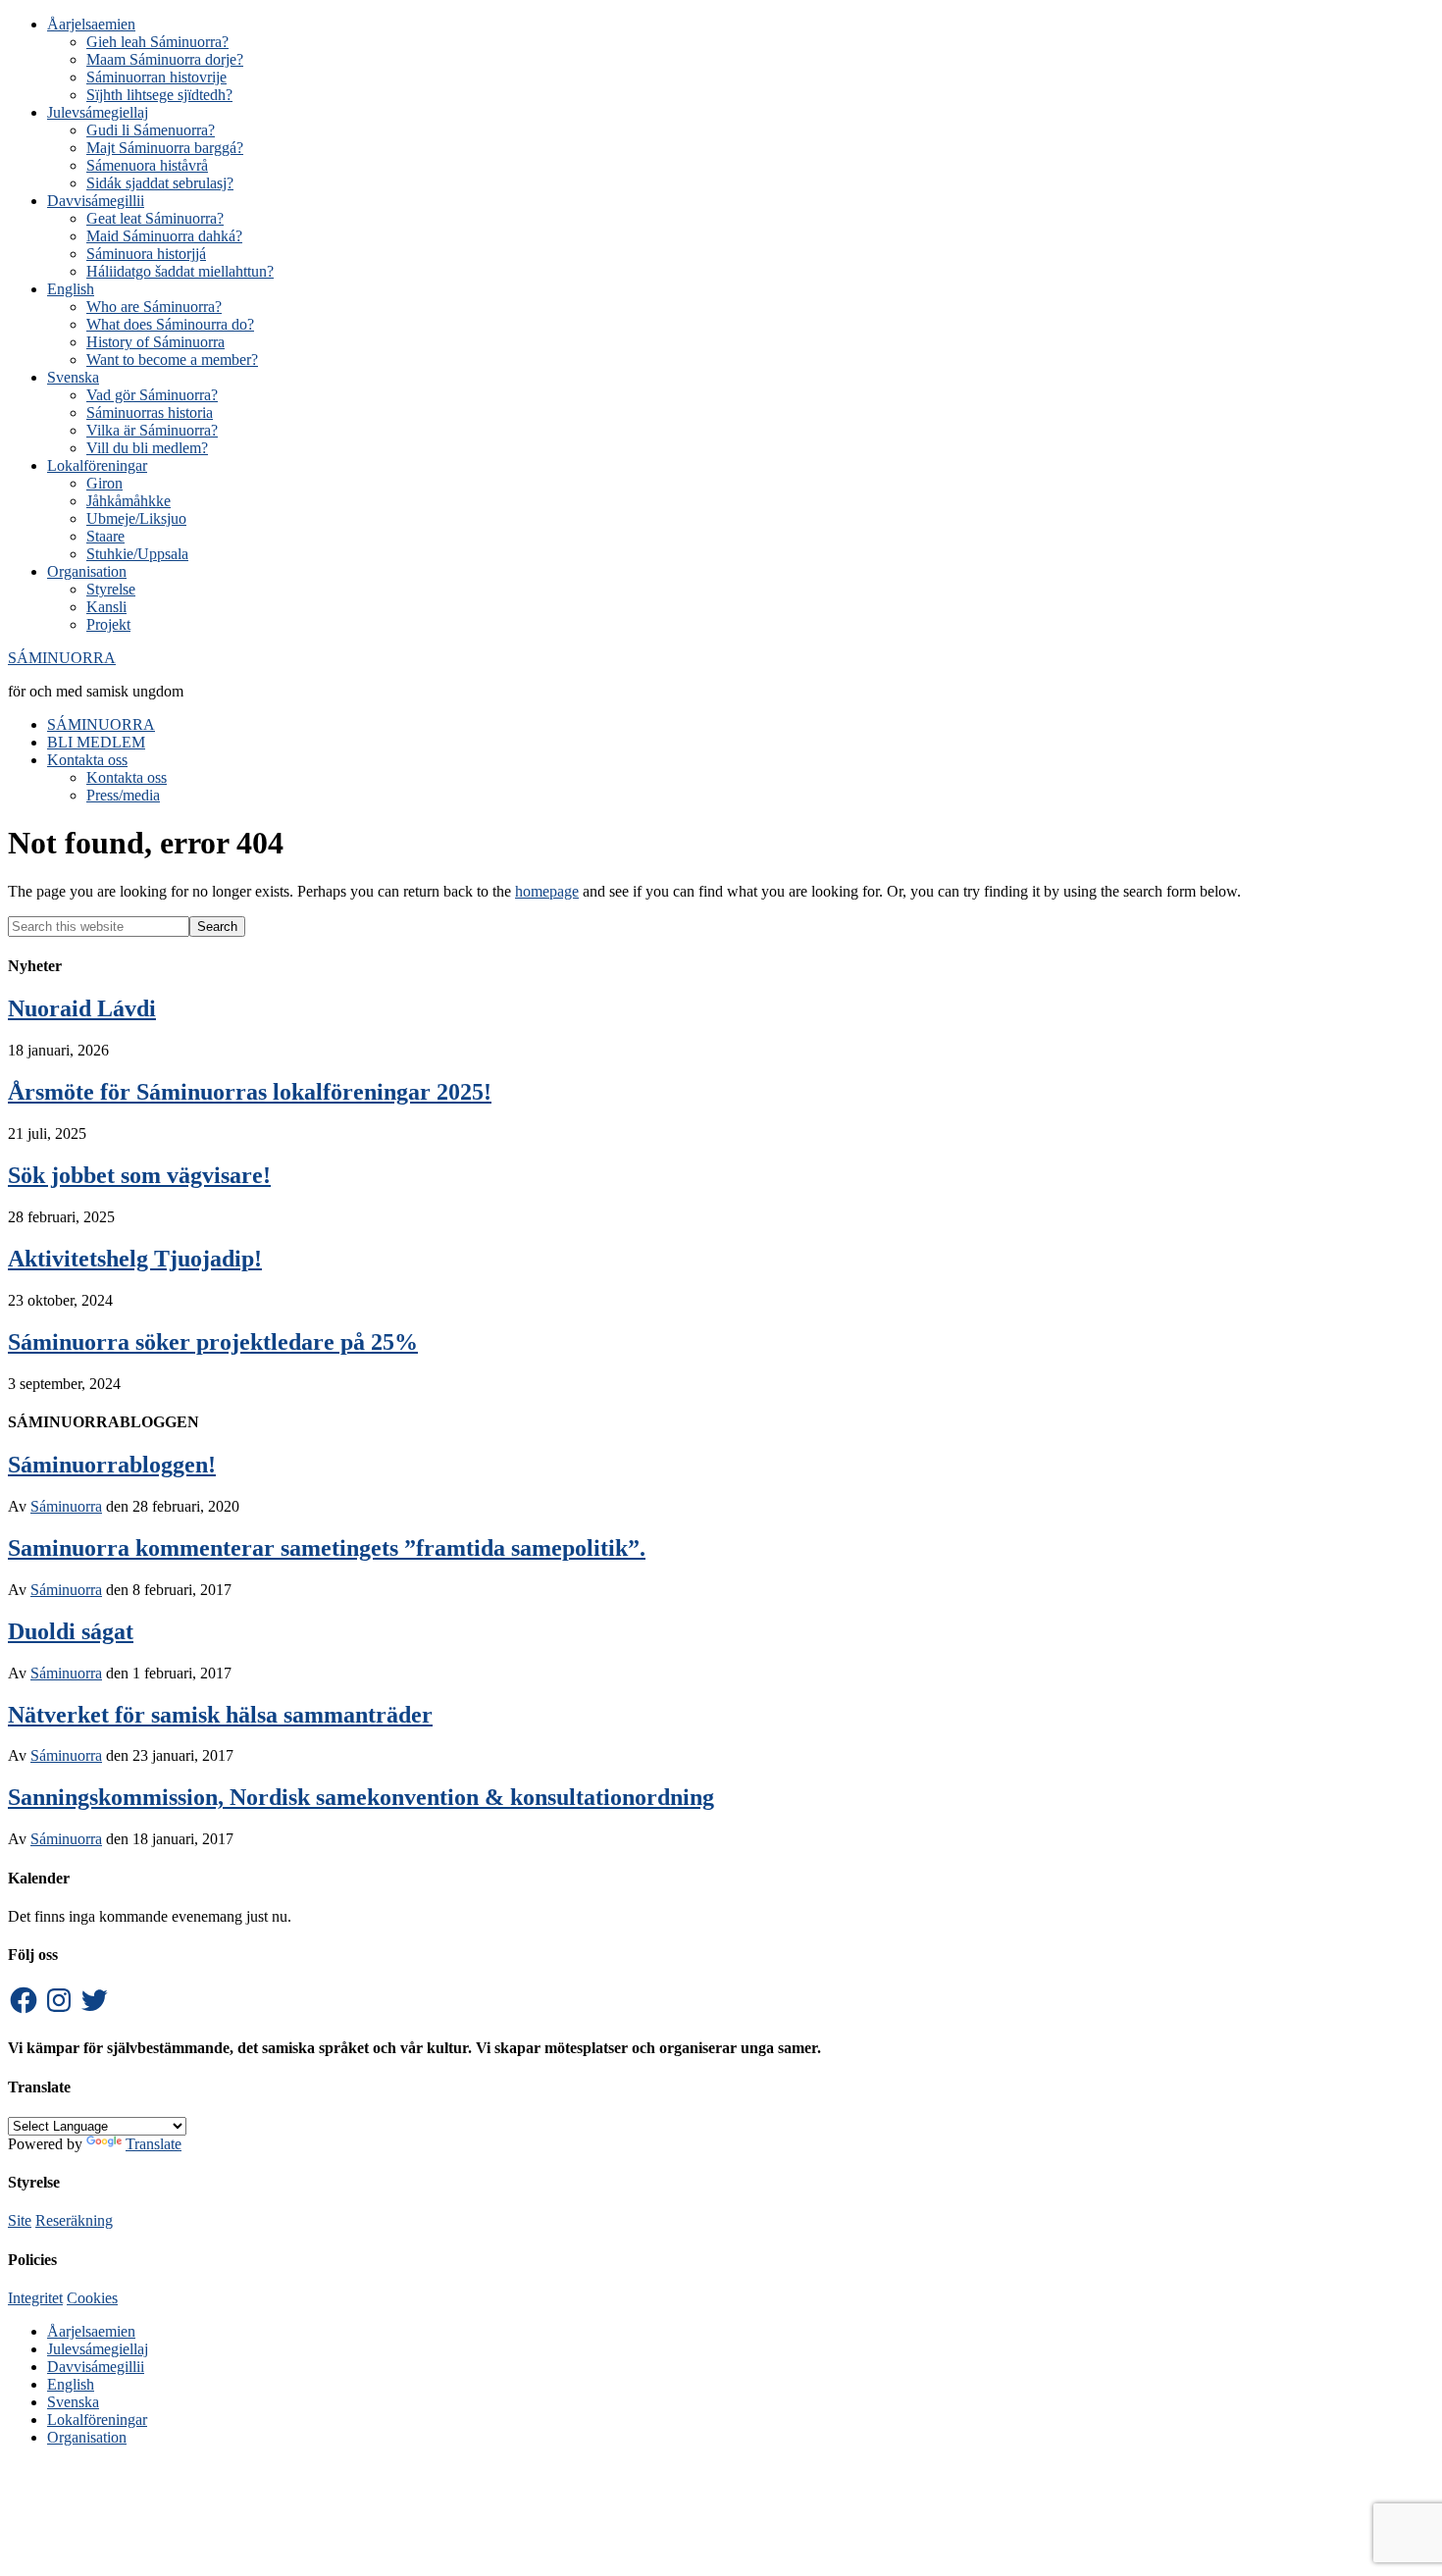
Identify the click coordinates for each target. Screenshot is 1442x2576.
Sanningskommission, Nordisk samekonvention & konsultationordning (361, 1797)
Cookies (92, 2298)
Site (20, 2220)
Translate (154, 2144)
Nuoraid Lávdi (82, 1008)
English (71, 2384)
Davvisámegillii (96, 2367)
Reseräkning (74, 2220)
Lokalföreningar (97, 2420)
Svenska (73, 2402)
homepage (547, 891)
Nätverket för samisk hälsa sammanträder (220, 1715)
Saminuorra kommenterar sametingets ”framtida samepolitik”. (327, 1548)
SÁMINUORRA (62, 658)
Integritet (35, 2298)
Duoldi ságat (71, 1631)
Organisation (87, 2437)
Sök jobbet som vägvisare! (139, 1175)
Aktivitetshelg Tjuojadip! (135, 1259)
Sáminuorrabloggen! (112, 1465)
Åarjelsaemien (91, 2331)
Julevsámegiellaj (98, 2349)
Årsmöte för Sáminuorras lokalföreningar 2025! (250, 1092)
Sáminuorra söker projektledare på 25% (213, 1342)
